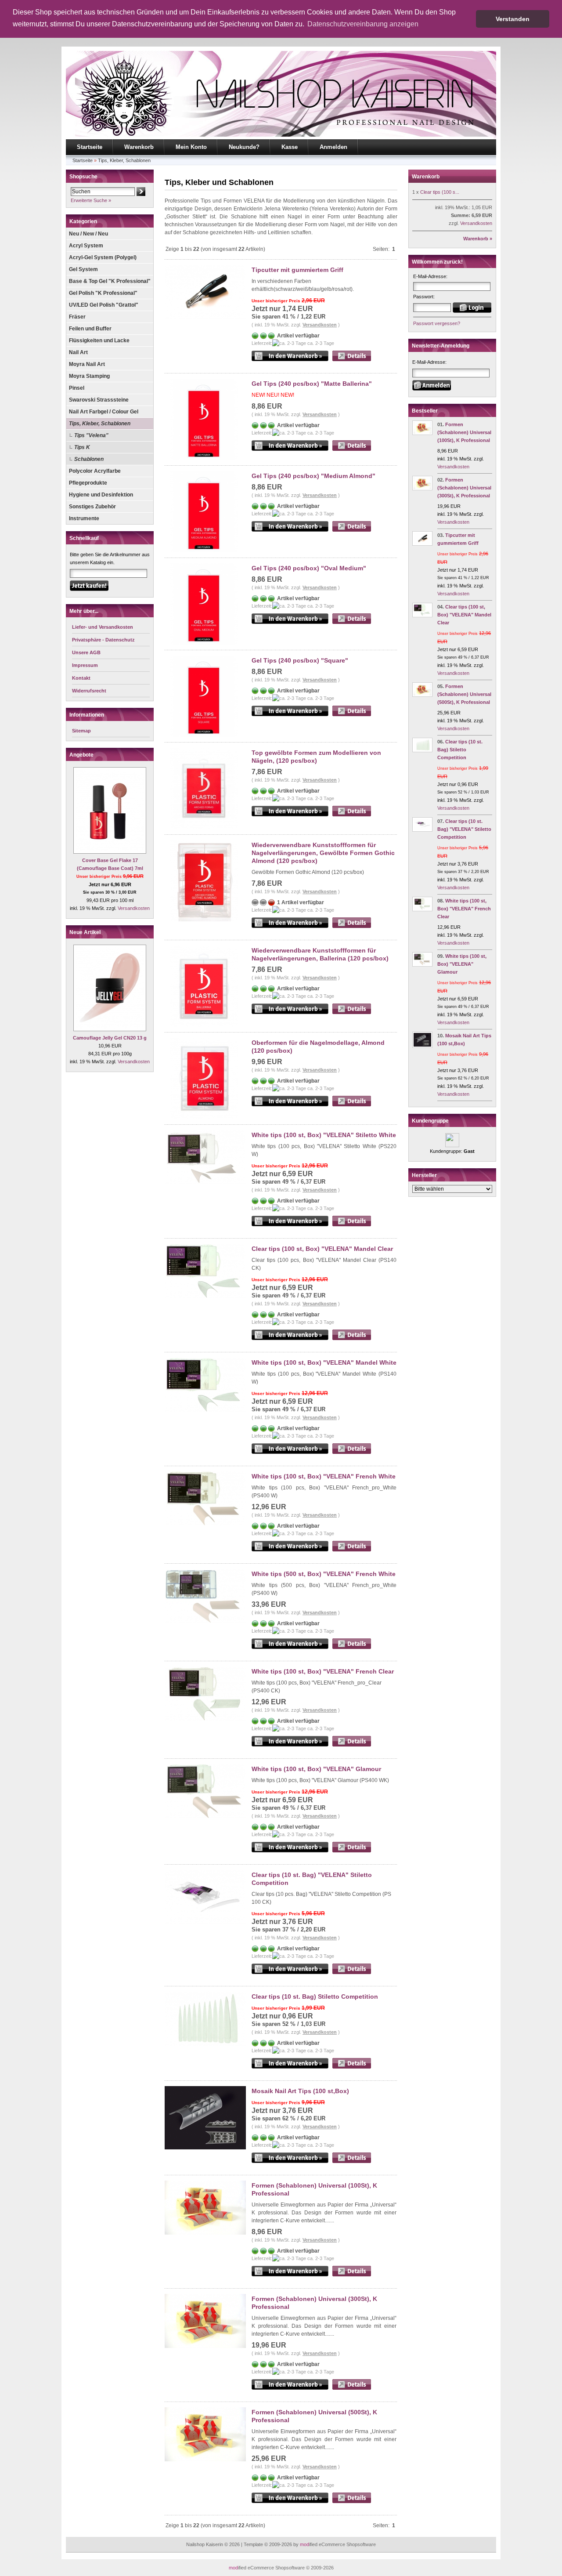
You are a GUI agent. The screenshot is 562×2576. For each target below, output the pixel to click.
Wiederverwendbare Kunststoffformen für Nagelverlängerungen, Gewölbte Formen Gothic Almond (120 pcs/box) (323, 853)
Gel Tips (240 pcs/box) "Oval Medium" (309, 568)
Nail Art (78, 352)
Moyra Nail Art (87, 364)
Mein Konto (191, 147)
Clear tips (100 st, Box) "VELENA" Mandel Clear (322, 1249)
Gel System (83, 269)
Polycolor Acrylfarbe (95, 471)
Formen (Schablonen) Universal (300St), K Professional (464, 488)
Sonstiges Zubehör (92, 507)
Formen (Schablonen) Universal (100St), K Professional (464, 432)
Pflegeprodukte (88, 483)
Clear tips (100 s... (440, 192)
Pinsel (77, 388)
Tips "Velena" (91, 435)
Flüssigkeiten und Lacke (99, 341)
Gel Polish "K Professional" (103, 293)
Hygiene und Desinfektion (101, 495)
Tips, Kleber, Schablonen (124, 160)
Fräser (77, 317)
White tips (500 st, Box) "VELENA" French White (324, 1574)
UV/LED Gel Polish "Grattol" (104, 305)
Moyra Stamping (89, 376)
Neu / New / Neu (88, 234)
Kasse (290, 147)
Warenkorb (139, 147)
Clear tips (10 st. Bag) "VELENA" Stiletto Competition (464, 829)
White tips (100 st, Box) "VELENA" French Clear (323, 1671)
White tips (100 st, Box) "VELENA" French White (324, 1476)
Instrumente (84, 518)
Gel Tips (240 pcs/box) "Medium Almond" (313, 476)
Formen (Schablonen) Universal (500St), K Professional (464, 694)
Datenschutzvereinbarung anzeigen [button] (363, 24)
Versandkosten (134, 908)
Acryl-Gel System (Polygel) (103, 257)
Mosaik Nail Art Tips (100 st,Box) (300, 2091)
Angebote (81, 755)
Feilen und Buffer (90, 329)
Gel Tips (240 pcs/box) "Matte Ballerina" (312, 384)
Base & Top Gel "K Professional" (110, 281)
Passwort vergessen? (437, 323)
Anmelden (333, 147)
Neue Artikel (85, 932)
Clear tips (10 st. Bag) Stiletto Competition (315, 1996)
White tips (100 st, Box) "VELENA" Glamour (316, 1769)
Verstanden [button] (513, 19)
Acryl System (86, 246)
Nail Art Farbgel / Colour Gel (104, 412)
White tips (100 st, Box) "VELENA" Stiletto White (324, 1135)
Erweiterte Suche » (91, 200)
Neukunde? (244, 147)
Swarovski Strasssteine (99, 400)
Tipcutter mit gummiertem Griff (297, 270)
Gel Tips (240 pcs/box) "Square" (300, 660)
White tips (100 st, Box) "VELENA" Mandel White (324, 1362)
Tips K (82, 447)
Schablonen (89, 459)
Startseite (90, 147)
